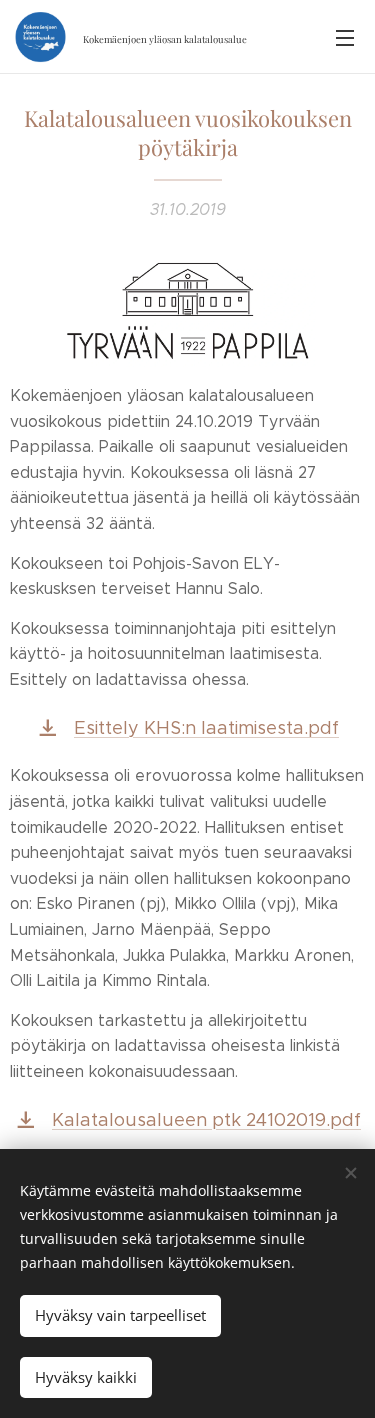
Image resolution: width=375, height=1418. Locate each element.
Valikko (345, 37)
